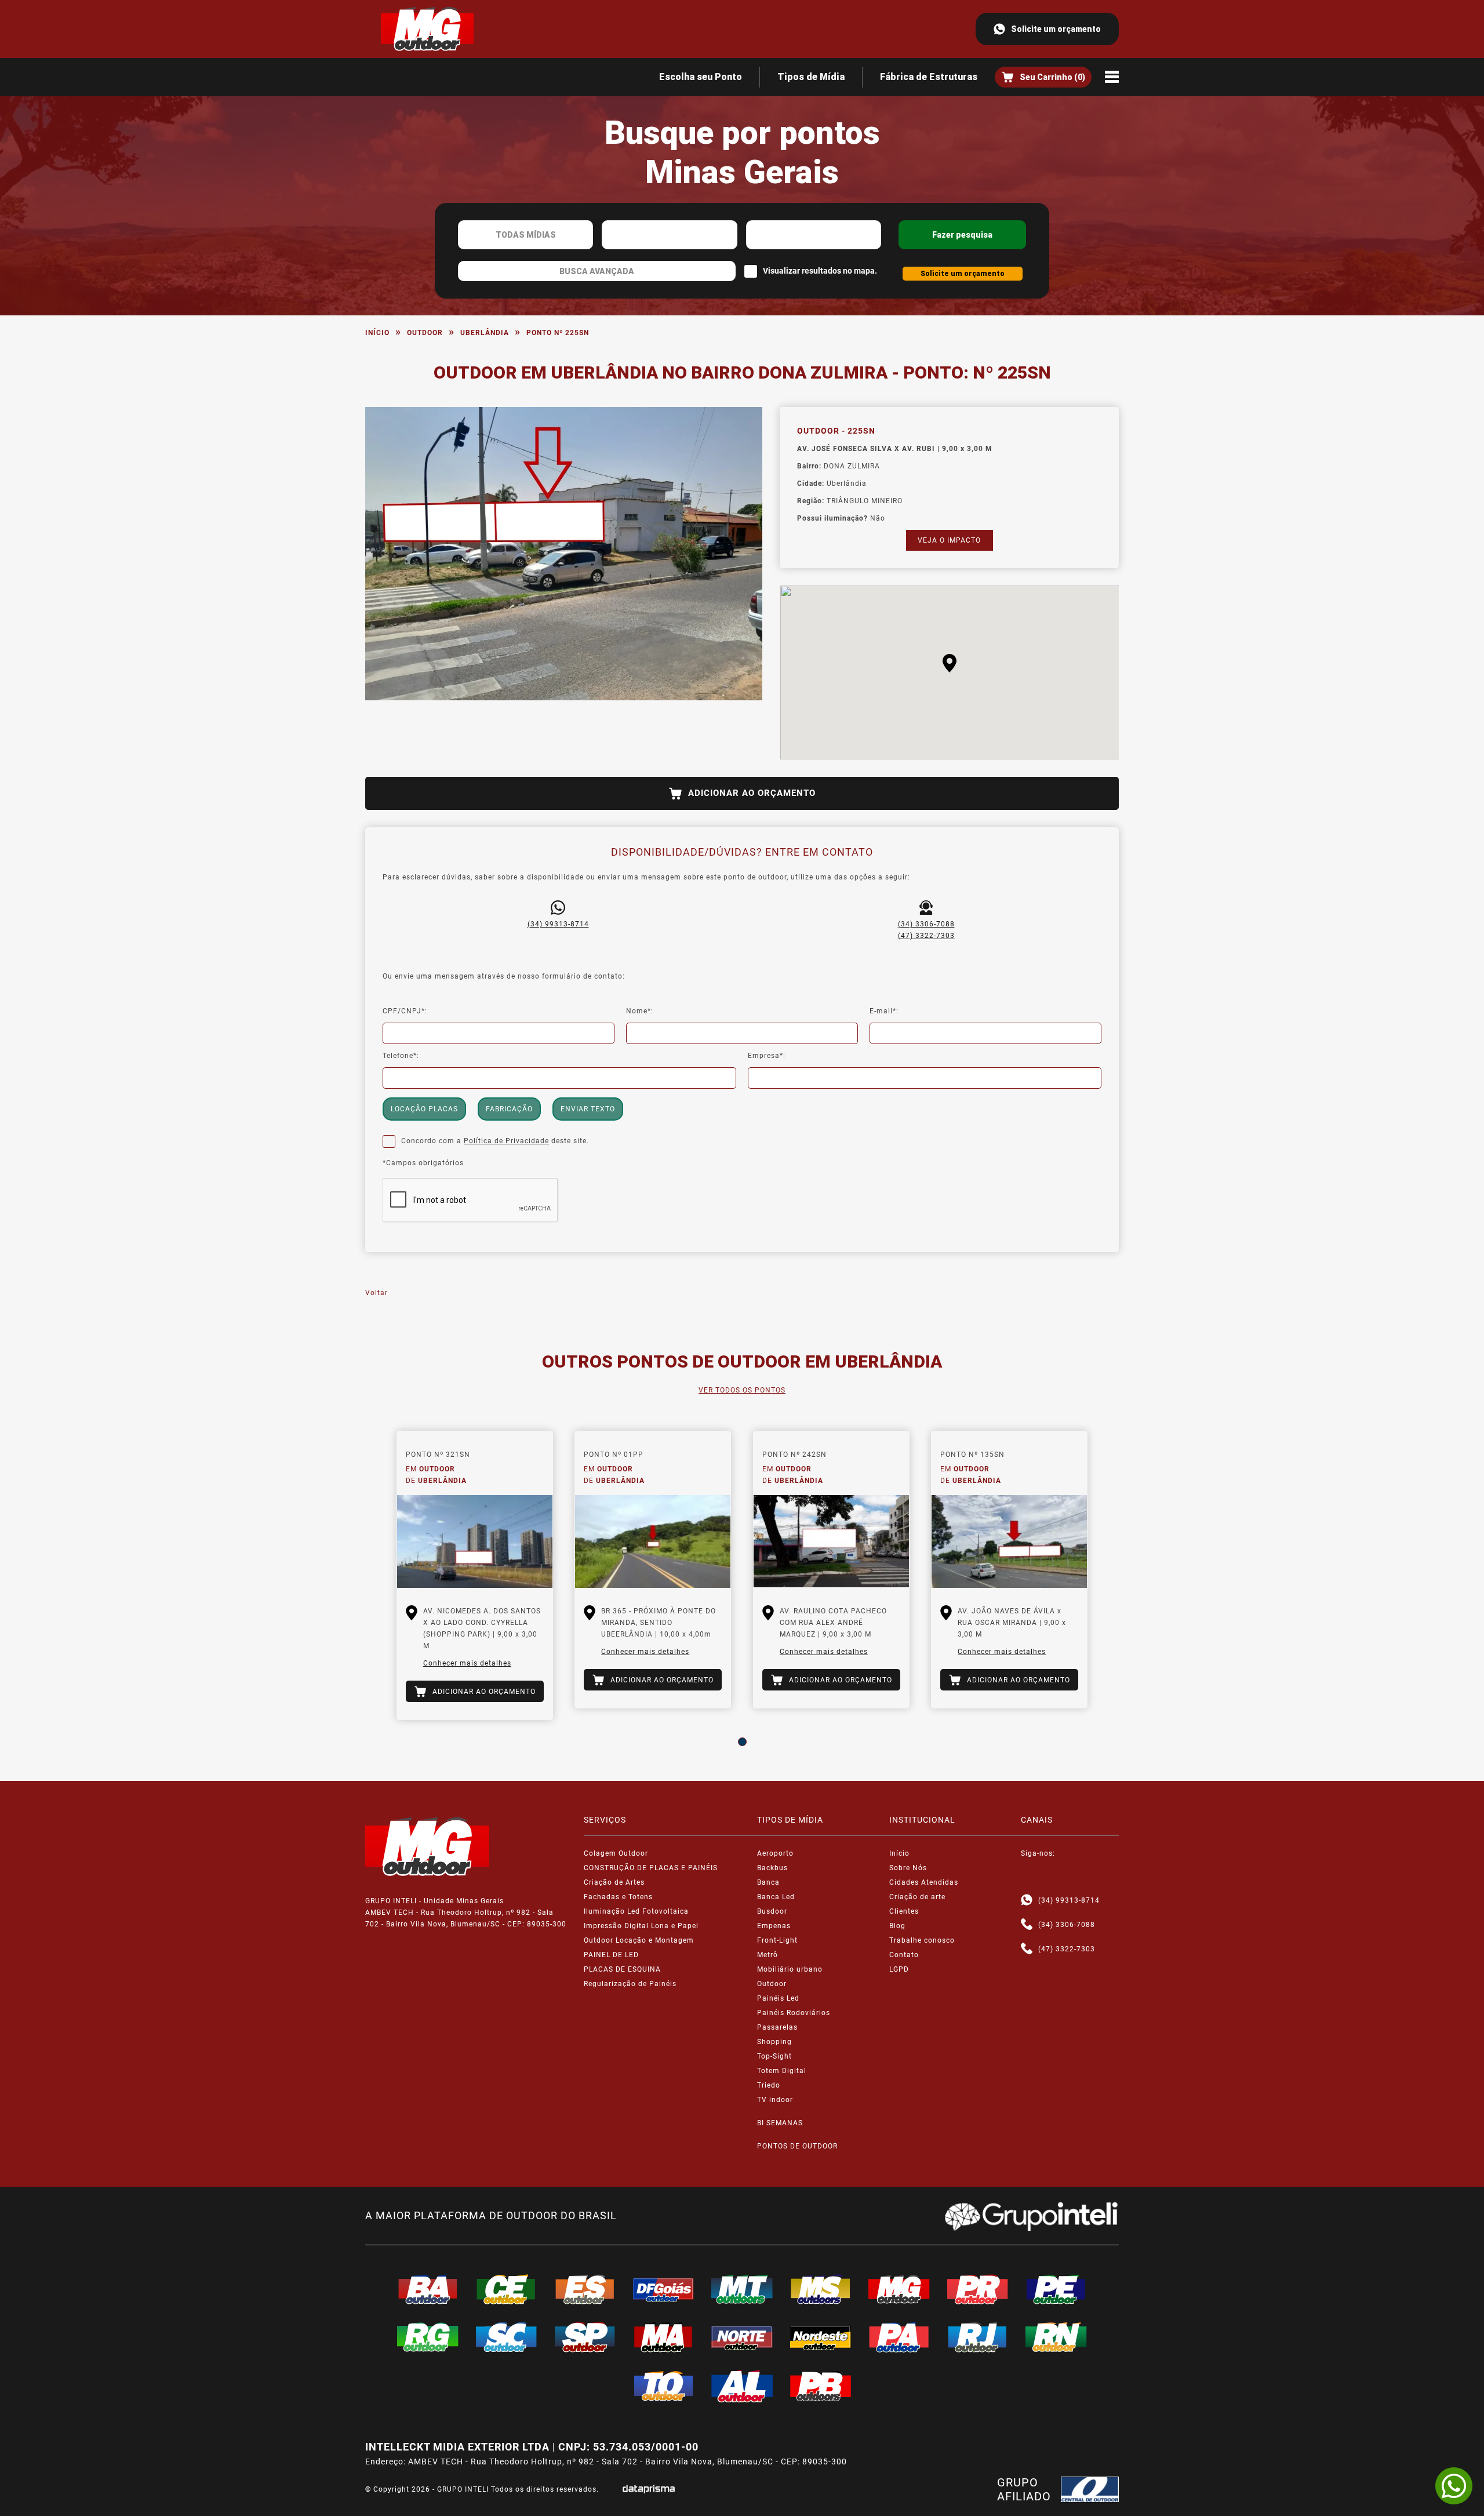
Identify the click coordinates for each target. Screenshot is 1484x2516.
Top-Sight (774, 2056)
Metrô (768, 1955)
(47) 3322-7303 (926, 936)
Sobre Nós (908, 1868)
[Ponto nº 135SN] (1009, 1541)
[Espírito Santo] (585, 2289)
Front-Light (777, 1940)
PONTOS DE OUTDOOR (797, 2146)
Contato (904, 1955)
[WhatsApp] (1454, 2486)
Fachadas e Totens (618, 1897)
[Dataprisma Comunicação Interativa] (649, 2489)
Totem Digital (782, 2071)
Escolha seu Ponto (701, 77)
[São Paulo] (585, 2337)
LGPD (899, 1969)
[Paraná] (978, 2289)
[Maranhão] (664, 2337)
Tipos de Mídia (811, 77)
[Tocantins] (664, 2386)
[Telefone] (1027, 1925)
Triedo (769, 2085)
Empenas (774, 1926)
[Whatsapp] (1027, 1900)
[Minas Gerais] (899, 2289)
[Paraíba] (821, 2386)
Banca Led (776, 1897)
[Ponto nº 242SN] (831, 1541)
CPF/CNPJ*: (405, 1011)
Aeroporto (775, 1853)
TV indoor (775, 2100)
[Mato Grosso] (742, 2289)
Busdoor (772, 1911)
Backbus (772, 1868)
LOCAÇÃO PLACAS (424, 1109)
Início (377, 333)
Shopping (774, 2042)
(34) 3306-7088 (926, 924)
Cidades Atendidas (924, 1882)
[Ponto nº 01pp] (653, 1541)
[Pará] (899, 2337)
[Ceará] (507, 2289)
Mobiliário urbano (790, 1969)
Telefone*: (401, 1056)
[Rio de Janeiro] (978, 2337)
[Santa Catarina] (507, 2337)
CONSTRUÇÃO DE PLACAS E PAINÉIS (651, 1868)
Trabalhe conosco (922, 1940)
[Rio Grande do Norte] (1056, 2337)
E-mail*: (884, 1011)
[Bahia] (428, 2289)
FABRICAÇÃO (509, 1109)
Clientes (904, 1911)
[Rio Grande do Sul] (428, 2337)
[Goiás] (664, 2289)
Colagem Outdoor (616, 1853)
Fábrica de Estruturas (929, 77)
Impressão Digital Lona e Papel (641, 1926)
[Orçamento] (1043, 77)
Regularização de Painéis (630, 1984)
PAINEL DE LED (611, 1955)
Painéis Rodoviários (794, 2013)
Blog (897, 1926)
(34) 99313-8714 (558, 924)
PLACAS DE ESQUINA (622, 1969)
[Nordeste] (821, 2337)
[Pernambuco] (1056, 2289)
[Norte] (742, 2337)
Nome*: (640, 1011)
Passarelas (777, 2027)
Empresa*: (767, 1056)
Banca (768, 1882)
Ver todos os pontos (742, 1390)
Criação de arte (917, 1897)
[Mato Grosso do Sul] (821, 2289)
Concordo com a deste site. (495, 1141)
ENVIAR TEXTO (588, 1109)
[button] (950, 663)
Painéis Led (778, 1998)
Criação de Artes (614, 1882)
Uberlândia (485, 333)
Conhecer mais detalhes (467, 1663)
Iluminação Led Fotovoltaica (636, 1911)
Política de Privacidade (506, 1141)
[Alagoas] (742, 2386)
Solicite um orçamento (1056, 29)
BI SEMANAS (780, 2123)
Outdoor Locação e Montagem (639, 1940)
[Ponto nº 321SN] (475, 1541)
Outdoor (425, 333)
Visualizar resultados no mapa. (820, 271)
